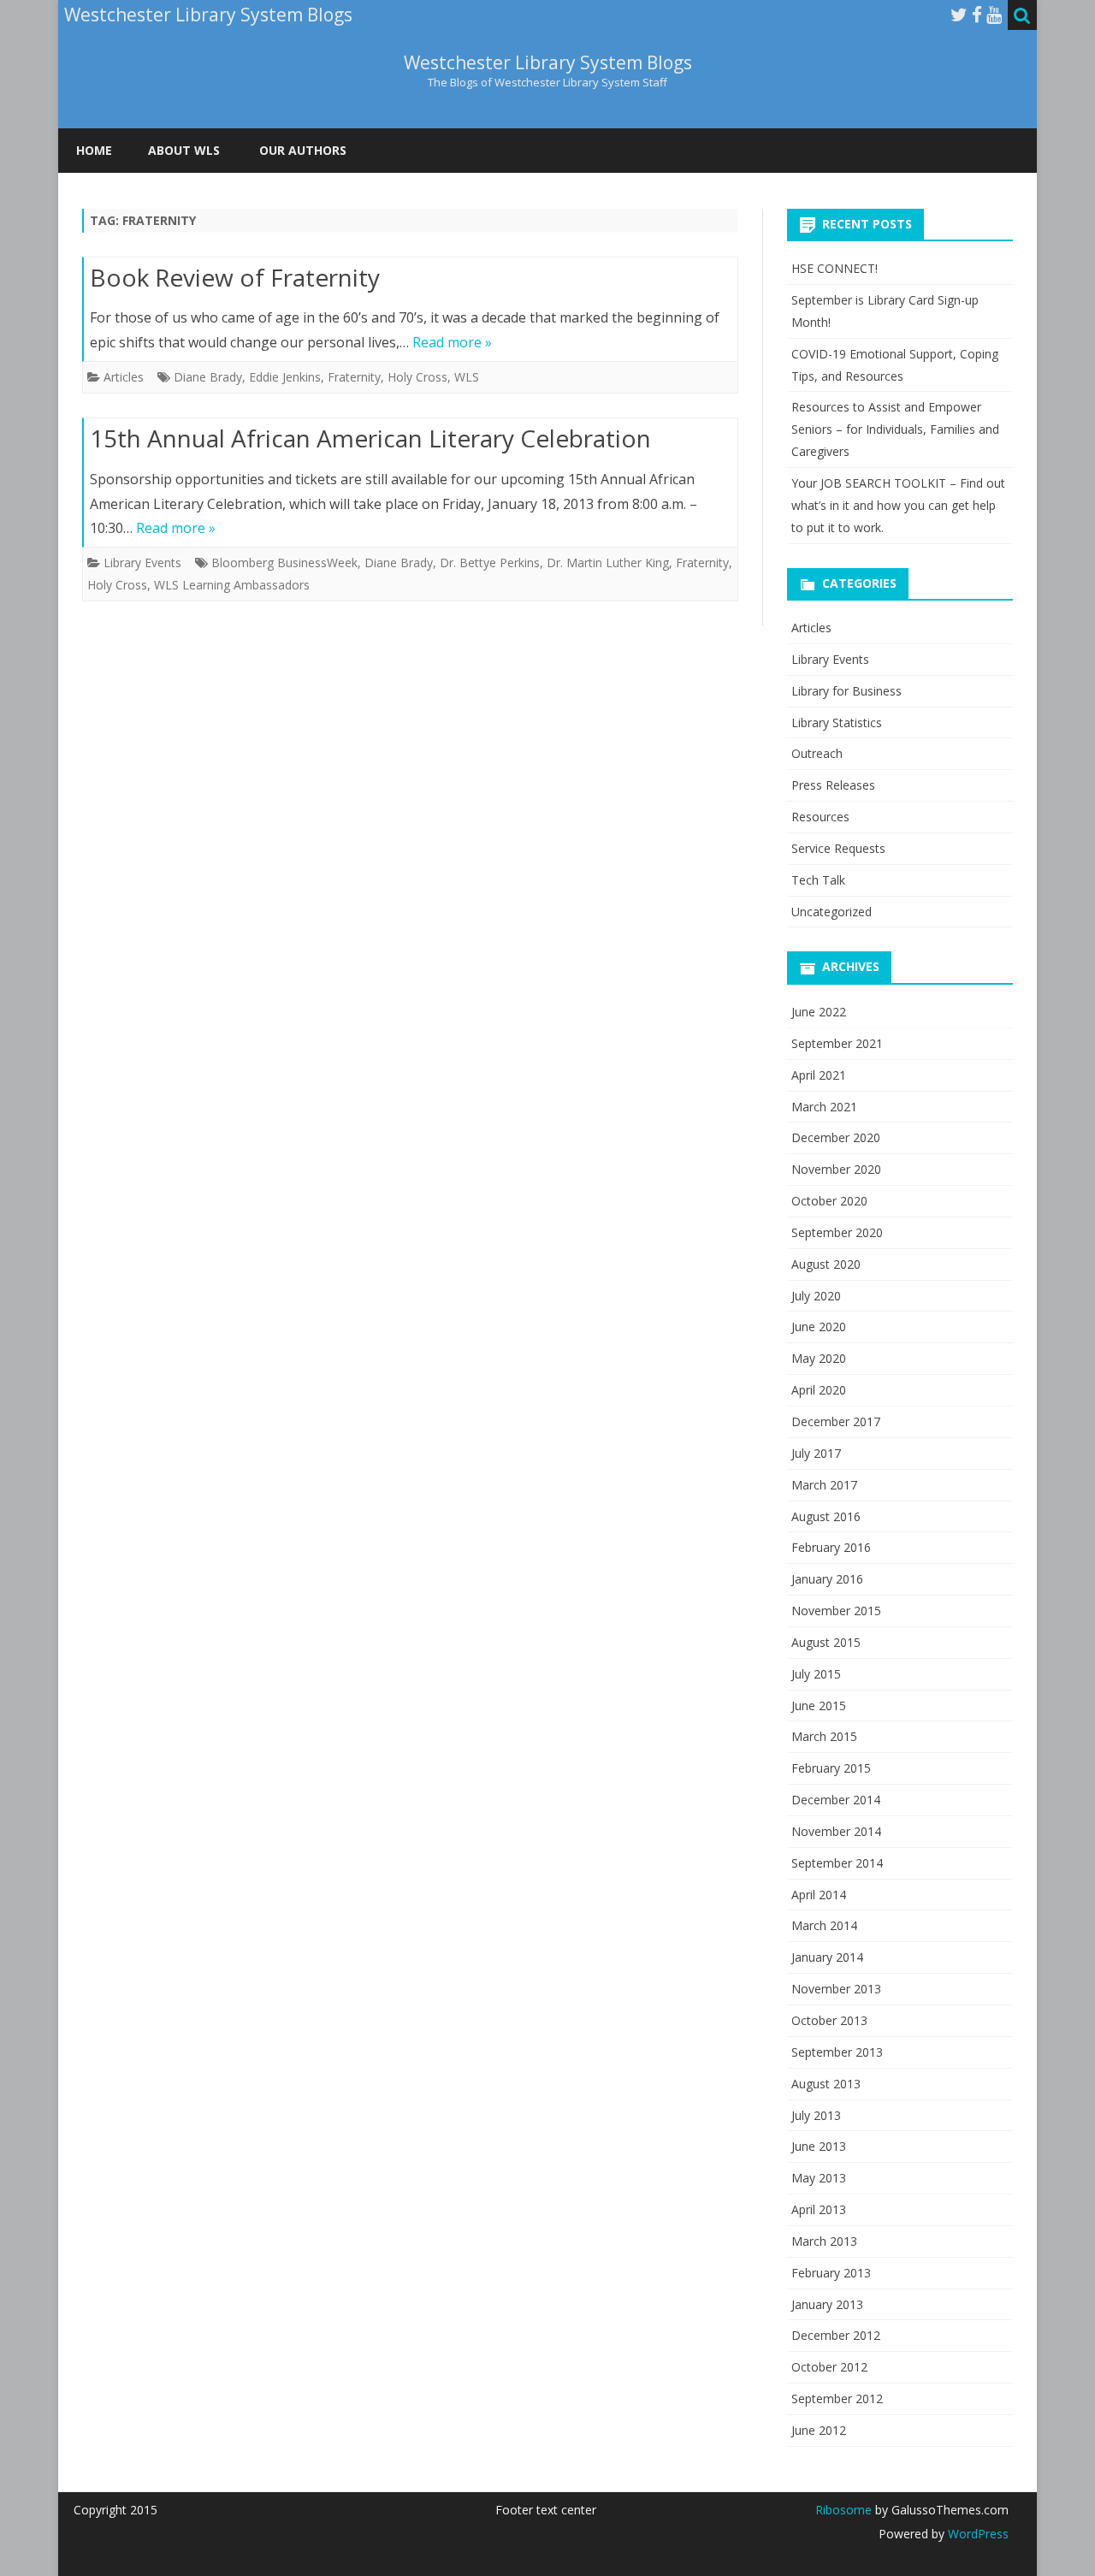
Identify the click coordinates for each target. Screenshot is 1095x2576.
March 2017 (824, 1485)
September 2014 (837, 1863)
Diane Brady (208, 377)
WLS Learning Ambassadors (232, 585)
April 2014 (819, 1895)
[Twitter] (959, 15)
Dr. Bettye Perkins (490, 563)
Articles (124, 377)
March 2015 (824, 1736)
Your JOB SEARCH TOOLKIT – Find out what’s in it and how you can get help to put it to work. (898, 505)
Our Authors (303, 150)
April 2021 (819, 1075)
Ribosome (843, 2510)
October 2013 (829, 2020)
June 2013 (819, 2146)
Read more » (452, 342)
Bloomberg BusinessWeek (284, 563)
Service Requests (838, 848)
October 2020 (829, 1201)
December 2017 (836, 1421)
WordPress (977, 2534)
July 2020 (816, 1296)
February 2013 (831, 2273)
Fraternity (354, 377)
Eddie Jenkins (285, 377)
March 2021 (824, 1107)
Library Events (142, 563)
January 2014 (827, 1957)
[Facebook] (977, 15)
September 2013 (837, 2052)
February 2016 (831, 1547)
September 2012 (837, 2398)
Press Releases (833, 785)
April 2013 (819, 2209)
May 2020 (819, 1358)
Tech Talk (818, 880)
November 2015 (836, 1611)
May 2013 (819, 2178)
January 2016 (827, 1579)
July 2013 (816, 2115)
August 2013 (826, 2084)
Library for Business (846, 691)
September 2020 (837, 1232)
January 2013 (827, 2304)
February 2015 (831, 1768)
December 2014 (836, 1800)
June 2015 (819, 1705)
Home (94, 150)
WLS (467, 377)
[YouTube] (994, 15)
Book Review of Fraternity (235, 277)
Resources (820, 817)
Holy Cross (417, 377)
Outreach (817, 753)
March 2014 (824, 1925)
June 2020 (819, 1326)
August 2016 (826, 1516)
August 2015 (826, 1642)
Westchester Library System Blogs (548, 63)
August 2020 (826, 1264)
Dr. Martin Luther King (608, 563)
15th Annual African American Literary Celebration (370, 438)
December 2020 (836, 1137)
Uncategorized (832, 912)
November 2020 (836, 1169)
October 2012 (829, 2367)
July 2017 (816, 1453)
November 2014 (836, 1831)
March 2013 (824, 2241)
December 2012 (836, 2335)
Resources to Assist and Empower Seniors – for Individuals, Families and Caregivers (895, 429)
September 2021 (837, 1043)
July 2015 (816, 1674)
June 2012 (819, 2430)
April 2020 (819, 1390)
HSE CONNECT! (835, 268)
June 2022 (819, 1012)
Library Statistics (837, 722)
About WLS (184, 150)
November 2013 (836, 1989)
